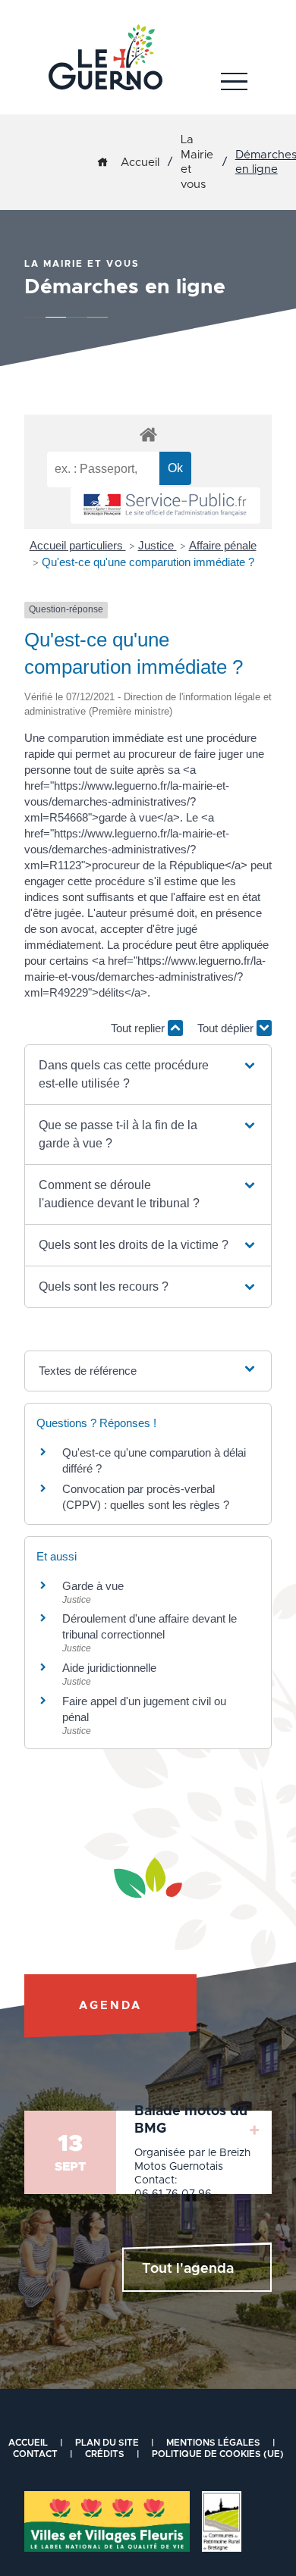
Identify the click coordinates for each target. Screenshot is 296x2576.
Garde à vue (93, 1586)
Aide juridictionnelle (109, 1668)
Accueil (140, 163)
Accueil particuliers (78, 545)
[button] (148, 1075)
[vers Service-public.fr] (165, 506)
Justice (157, 545)
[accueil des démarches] (148, 434)
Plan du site (107, 2443)
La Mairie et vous (197, 162)
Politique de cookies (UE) (218, 2454)
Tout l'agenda (188, 2269)
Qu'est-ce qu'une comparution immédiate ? (148, 562)
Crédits (105, 2454)
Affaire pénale (223, 545)
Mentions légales (213, 2443)
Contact (35, 2454)
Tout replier (139, 1028)
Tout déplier (227, 1028)
